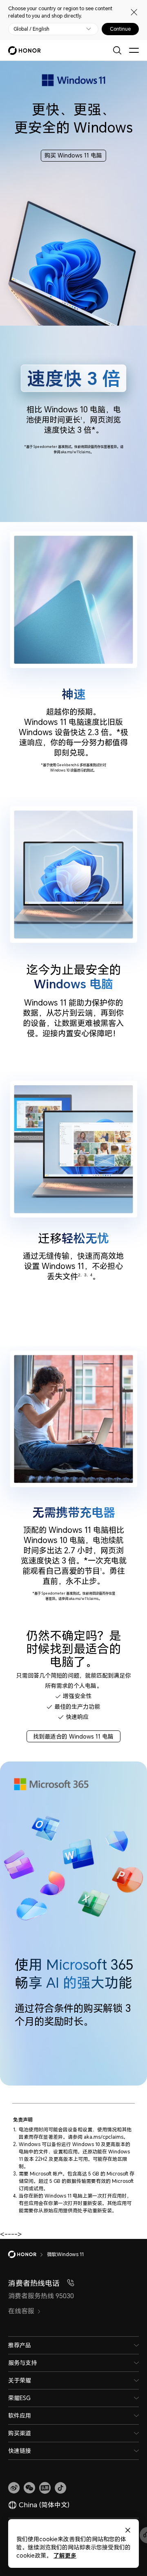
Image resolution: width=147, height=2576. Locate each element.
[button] (29, 2488)
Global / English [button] (31, 29)
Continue (120, 29)
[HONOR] (28, 2254)
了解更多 (65, 2555)
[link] (14, 2488)
